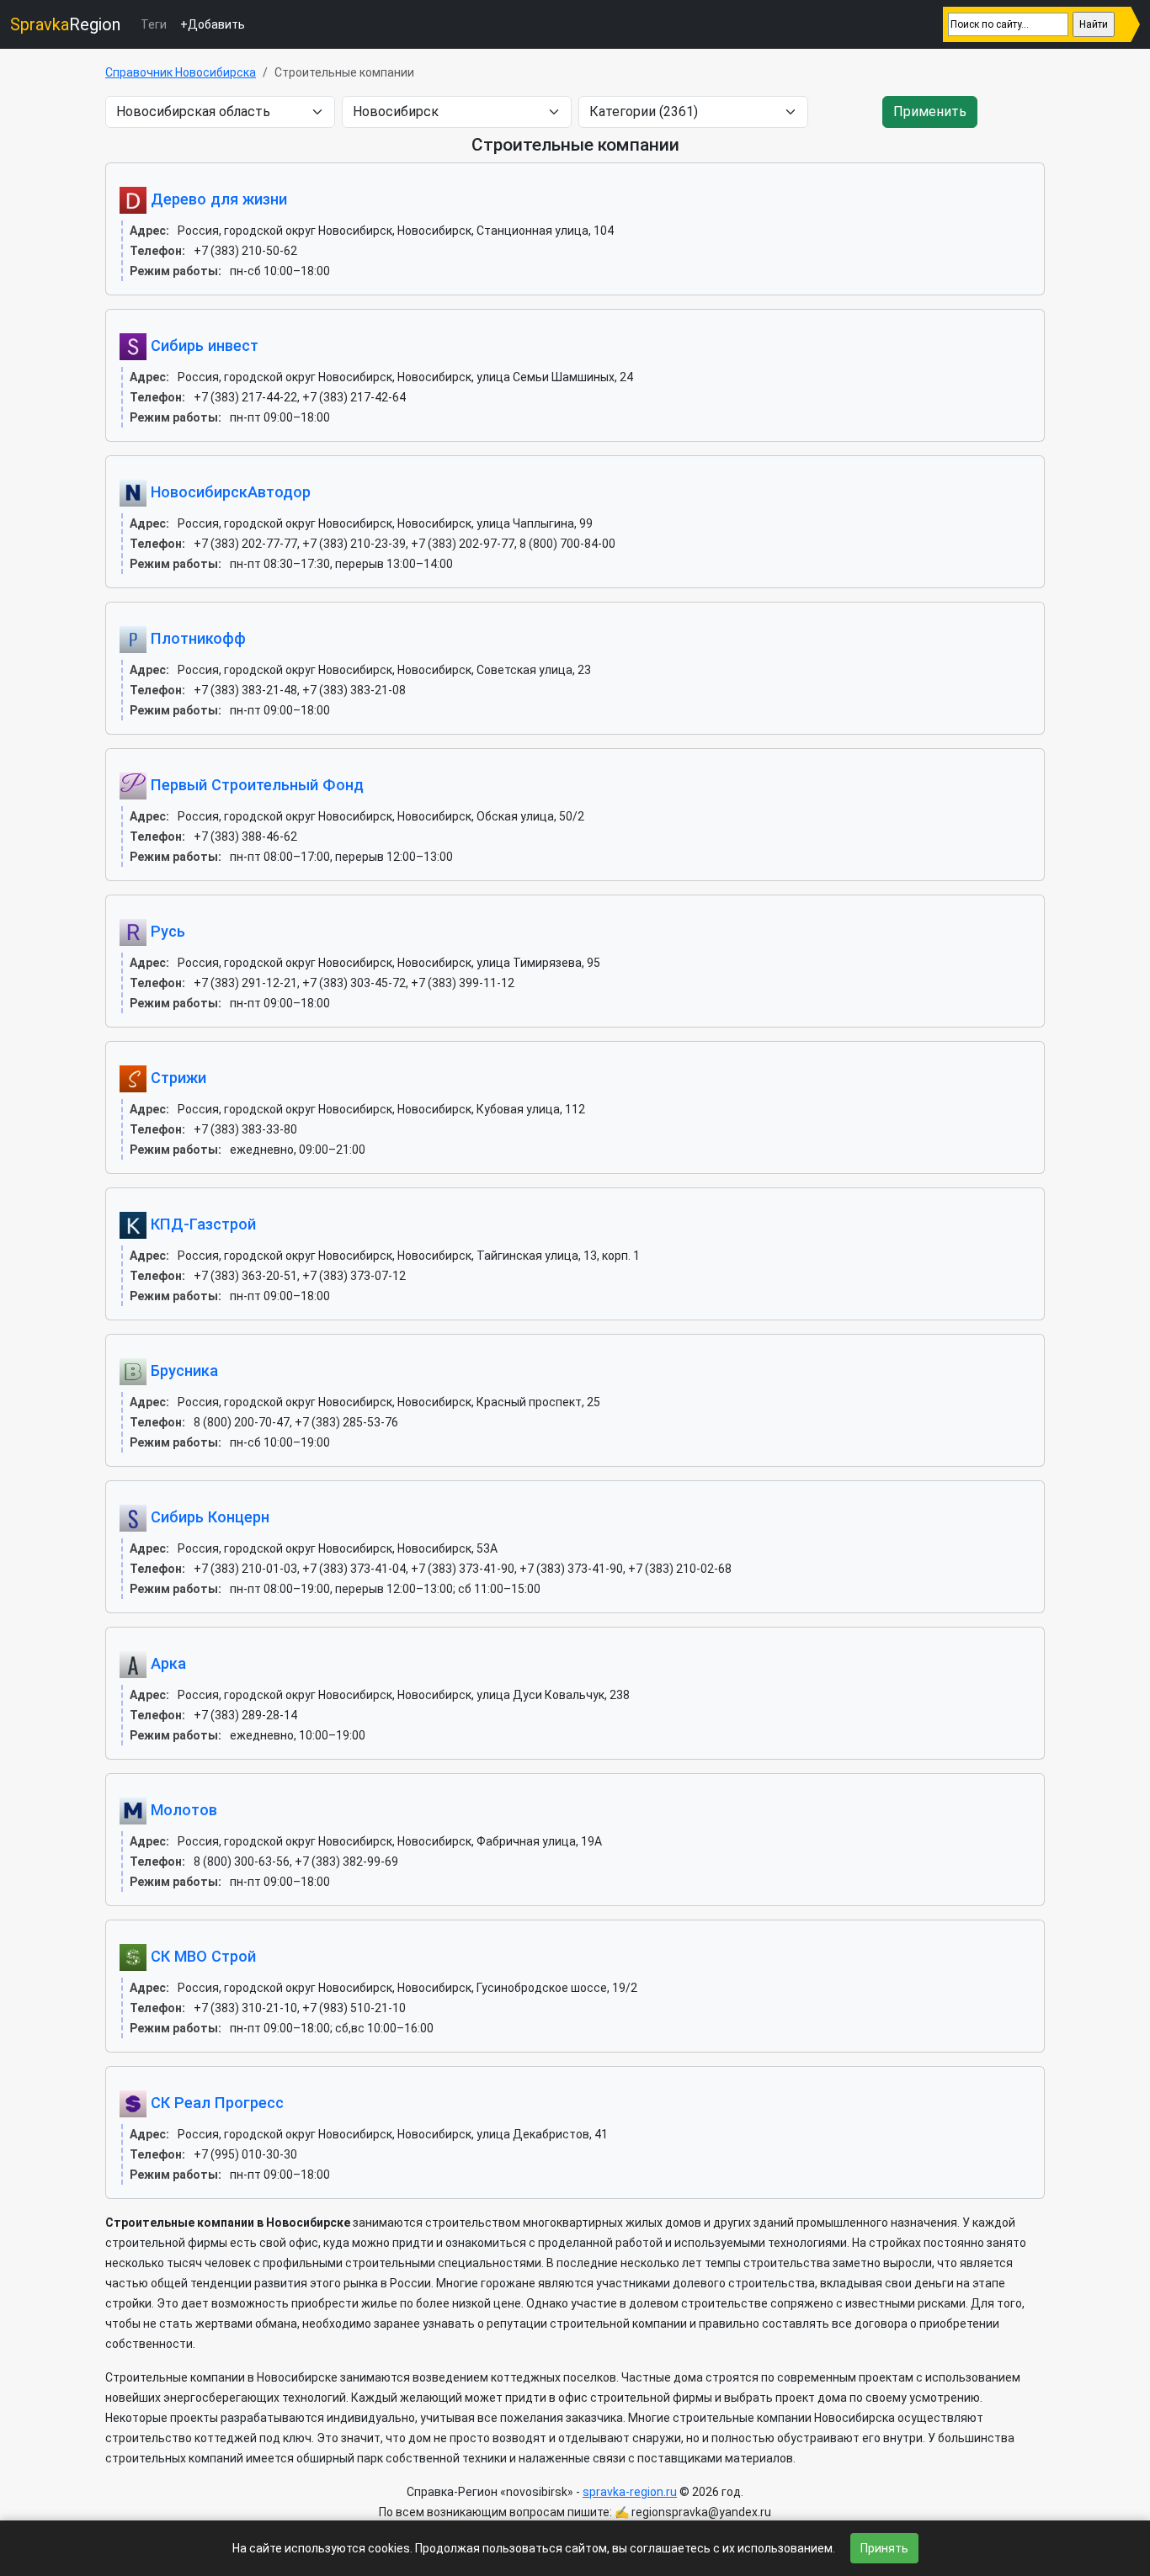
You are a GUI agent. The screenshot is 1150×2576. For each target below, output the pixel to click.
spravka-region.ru (630, 2492)
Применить (930, 112)
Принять (884, 2548)
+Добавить (213, 24)
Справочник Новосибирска (181, 72)
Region (65, 24)
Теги (154, 24)
